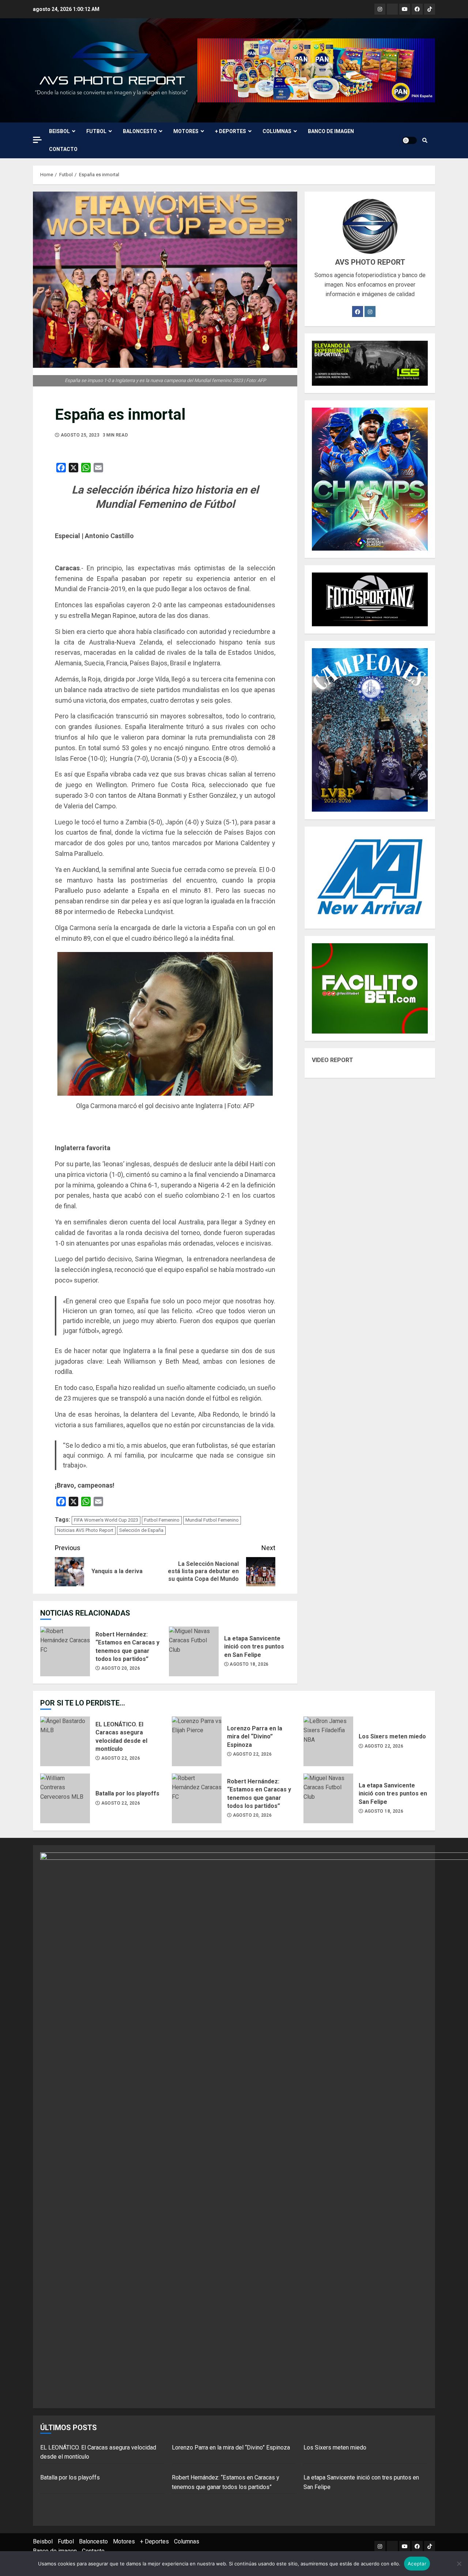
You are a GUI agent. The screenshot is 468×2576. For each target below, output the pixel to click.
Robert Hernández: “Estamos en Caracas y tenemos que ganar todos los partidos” (65, 1651)
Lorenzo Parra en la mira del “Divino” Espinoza (197, 1741)
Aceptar (417, 2564)
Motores (186, 131)
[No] (459, 2564)
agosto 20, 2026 (121, 1668)
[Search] (425, 140)
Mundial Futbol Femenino (212, 1520)
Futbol (96, 131)
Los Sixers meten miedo (328, 1741)
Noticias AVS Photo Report (85, 1530)
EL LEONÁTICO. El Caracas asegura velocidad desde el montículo (65, 1741)
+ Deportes (231, 131)
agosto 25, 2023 (80, 435)
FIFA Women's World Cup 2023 (106, 1520)
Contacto (63, 149)
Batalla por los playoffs (65, 1798)
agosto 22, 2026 (121, 1758)
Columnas (277, 131)
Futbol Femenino (162, 1520)
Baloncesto (140, 131)
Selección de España (141, 1530)
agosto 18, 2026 (249, 1664)
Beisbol (59, 131)
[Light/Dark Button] (409, 140)
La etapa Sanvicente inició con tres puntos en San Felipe (194, 1651)
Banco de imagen (331, 131)
